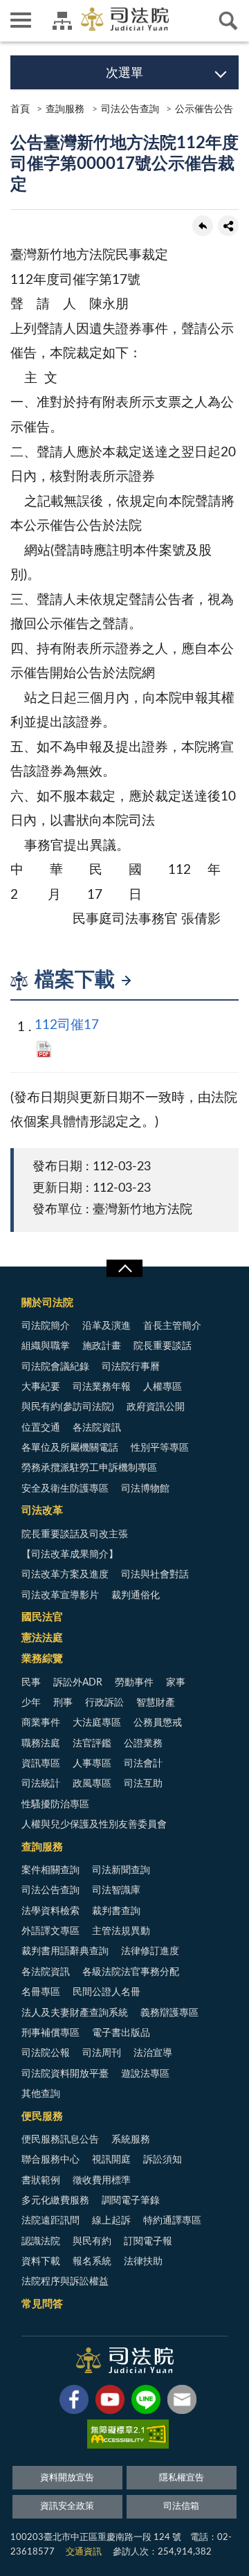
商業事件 (41, 1723)
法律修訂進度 (150, 1951)
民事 (31, 1683)
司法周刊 (102, 2053)
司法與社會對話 (155, 1575)
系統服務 (131, 2140)
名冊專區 (41, 1992)
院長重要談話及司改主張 (75, 1535)
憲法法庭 (42, 1638)
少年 (31, 1703)
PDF (44, 1049)
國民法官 (42, 1617)
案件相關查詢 (50, 1870)
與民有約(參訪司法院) (68, 1407)
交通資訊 (84, 2552)
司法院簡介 (46, 1326)
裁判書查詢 (116, 1911)
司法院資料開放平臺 (65, 2074)
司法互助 (143, 1784)
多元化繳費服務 (55, 2201)
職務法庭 (41, 1744)
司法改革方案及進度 (65, 1575)
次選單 (124, 73)
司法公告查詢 (130, 109)
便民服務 (42, 2117)
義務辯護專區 (169, 2013)
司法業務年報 (102, 1387)
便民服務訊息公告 (60, 2140)
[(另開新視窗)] (74, 2402)
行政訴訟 (104, 1703)
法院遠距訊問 (50, 2221)
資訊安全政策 (67, 2506)
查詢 (228, 21)
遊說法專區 (145, 2074)
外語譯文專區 (50, 1931)
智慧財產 (156, 1703)
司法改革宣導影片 (60, 1595)
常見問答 (42, 2304)
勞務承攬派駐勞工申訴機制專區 (89, 1468)
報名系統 (92, 2262)
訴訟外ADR (78, 1683)
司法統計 (41, 1784)
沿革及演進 (107, 1326)
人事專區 (92, 1764)
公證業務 (143, 1744)
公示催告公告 (204, 109)
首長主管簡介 (172, 1326)
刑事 (63, 1703)
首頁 (20, 109)
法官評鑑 (92, 1744)
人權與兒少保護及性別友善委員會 (94, 1825)
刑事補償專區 (50, 2033)
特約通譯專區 (172, 2221)
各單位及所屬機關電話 (70, 1448)
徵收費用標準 (102, 2181)
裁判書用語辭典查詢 (65, 1951)
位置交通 (41, 1428)
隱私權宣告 (182, 2478)
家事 (176, 1683)
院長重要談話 (163, 1346)
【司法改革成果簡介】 (70, 1555)
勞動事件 (134, 1683)
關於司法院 (47, 1303)
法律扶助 (143, 2262)
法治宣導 (153, 2053)
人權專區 (163, 1387)
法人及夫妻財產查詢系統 (75, 2013)
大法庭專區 (97, 1723)
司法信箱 (181, 2506)
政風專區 (92, 1784)
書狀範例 (41, 2181)
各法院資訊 (97, 1428)
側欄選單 (21, 21)
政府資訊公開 (156, 1407)
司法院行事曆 (131, 1367)
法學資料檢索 (50, 1911)
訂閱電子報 (148, 2242)
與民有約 (92, 2242)
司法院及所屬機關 (62, 21)
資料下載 (41, 2262)
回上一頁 (203, 226)
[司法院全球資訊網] (125, 19)
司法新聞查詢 (121, 1870)
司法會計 (143, 1764)
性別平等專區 (160, 1448)
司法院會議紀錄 (55, 1367)
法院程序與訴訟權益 (65, 2282)
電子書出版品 (121, 2033)
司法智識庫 (116, 1890)
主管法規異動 (121, 1931)
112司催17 (67, 1025)
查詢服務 (65, 109)
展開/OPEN (124, 1269)
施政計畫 (102, 1346)
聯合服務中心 (50, 2160)
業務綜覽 (42, 1659)
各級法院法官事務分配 (131, 1972)
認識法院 (41, 2242)
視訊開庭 (111, 2160)
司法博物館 (145, 1489)
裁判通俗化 (136, 1595)
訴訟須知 (163, 2160)
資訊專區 (41, 1764)
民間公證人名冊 (107, 1992)
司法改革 (42, 1511)
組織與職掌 (46, 1346)
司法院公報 (46, 2053)
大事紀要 (41, 1387)
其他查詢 (41, 2094)
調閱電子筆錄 (131, 2201)
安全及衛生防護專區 (65, 1489)
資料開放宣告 (67, 2478)
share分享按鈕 (228, 226)
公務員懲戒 (158, 1723)
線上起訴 (111, 2221)
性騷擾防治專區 (55, 1805)
